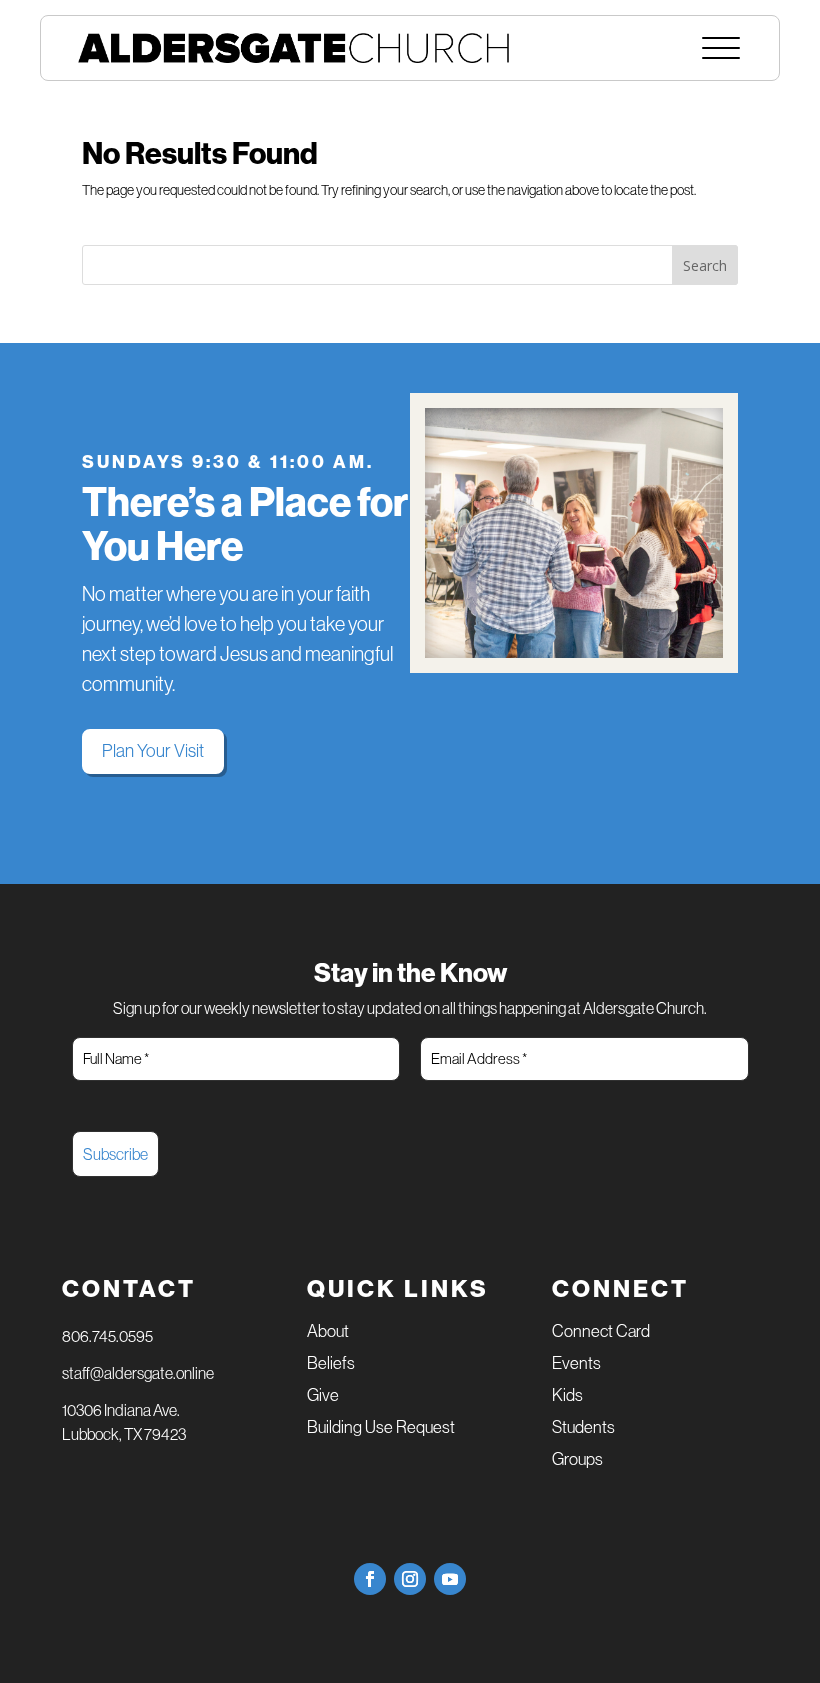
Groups (577, 1460)
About (328, 1332)
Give (323, 1396)
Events (576, 1364)
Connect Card (601, 1332)
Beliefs (331, 1364)
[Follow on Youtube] (450, 1579)
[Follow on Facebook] (370, 1579)
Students (583, 1428)
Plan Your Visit (153, 751)
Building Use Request (381, 1428)
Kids (567, 1396)
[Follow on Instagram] (410, 1579)
